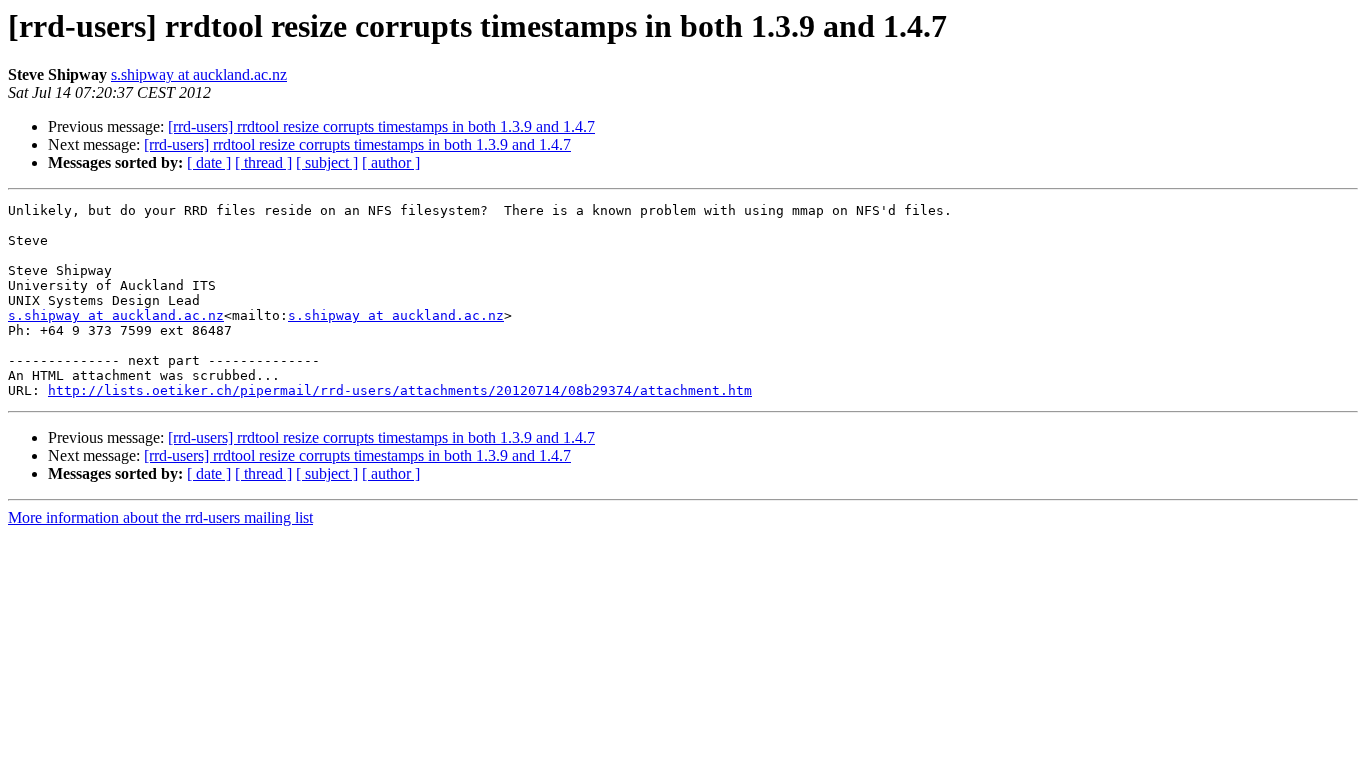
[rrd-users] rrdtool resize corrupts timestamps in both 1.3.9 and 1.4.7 (381, 126)
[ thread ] (263, 162)
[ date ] (209, 162)
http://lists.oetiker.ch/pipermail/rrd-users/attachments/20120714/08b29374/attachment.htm (400, 390)
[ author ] (391, 162)
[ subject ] (327, 162)
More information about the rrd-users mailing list (160, 517)
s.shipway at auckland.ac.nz (199, 74)
